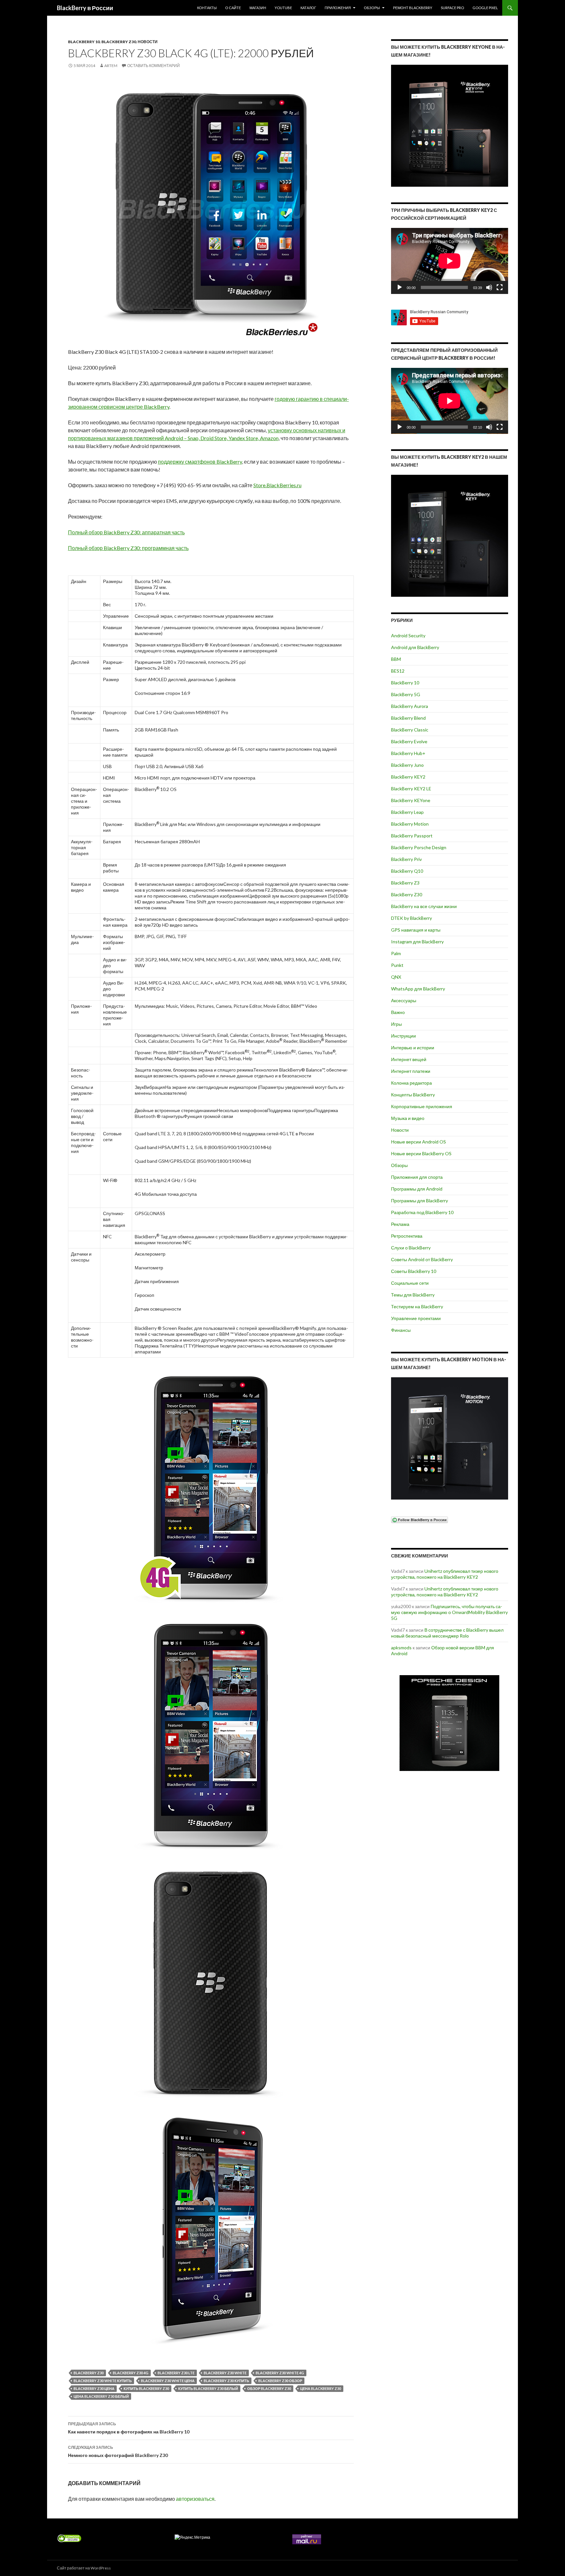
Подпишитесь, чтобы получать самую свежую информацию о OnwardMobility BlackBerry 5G (449, 1612)
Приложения (338, 8)
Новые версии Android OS (419, 1142)
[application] (450, 261)
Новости (148, 42)
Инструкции (403, 1036)
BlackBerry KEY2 (408, 777)
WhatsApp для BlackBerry (418, 989)
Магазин (258, 8)
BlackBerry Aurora (410, 706)
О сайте (233, 8)
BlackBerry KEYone (411, 800)
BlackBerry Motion (410, 824)
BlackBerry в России (85, 8)
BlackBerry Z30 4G (131, 2373)
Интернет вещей (409, 1059)
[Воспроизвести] (400, 287)
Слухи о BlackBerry (411, 1248)
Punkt (397, 965)
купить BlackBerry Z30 (146, 2388)
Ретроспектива (407, 1236)
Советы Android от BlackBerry (422, 1259)
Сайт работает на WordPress (84, 2568)
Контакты (207, 8)
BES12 (398, 671)
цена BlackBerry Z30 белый (101, 2396)
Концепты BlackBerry (413, 1095)
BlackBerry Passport (412, 836)
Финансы (401, 1330)
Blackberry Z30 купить (226, 2381)
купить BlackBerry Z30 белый (208, 2388)
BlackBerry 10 (84, 42)
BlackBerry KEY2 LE (411, 789)
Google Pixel (485, 8)
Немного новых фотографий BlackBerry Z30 (118, 2451)
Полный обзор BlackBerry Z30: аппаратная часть (126, 532)
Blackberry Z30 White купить (103, 2381)
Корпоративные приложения (422, 1106)
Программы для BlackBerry (419, 1201)
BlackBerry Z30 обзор (280, 2381)
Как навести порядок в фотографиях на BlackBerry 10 (129, 2428)
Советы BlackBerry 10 (414, 1271)
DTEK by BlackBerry (411, 918)
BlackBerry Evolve (409, 741)
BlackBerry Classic (410, 730)
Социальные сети (410, 1283)
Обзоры (372, 8)
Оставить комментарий (154, 66)
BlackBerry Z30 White (225, 2373)
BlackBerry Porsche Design (419, 847)
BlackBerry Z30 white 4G (280, 2373)
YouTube (283, 8)
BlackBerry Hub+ (408, 753)
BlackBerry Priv (406, 859)
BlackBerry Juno (407, 765)
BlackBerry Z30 (119, 42)
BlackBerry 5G (406, 694)
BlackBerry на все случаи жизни (424, 906)
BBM (396, 659)
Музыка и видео (408, 1118)
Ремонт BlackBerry (413, 8)
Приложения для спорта (417, 1177)
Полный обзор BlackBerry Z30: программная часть (128, 548)
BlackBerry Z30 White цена (168, 2381)
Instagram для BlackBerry (417, 942)
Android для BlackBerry (415, 647)
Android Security (408, 635)
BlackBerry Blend (408, 718)
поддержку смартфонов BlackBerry (200, 462)
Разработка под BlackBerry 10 (422, 1212)
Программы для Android (417, 1189)
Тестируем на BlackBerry (417, 1306)
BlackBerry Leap (407, 812)
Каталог (308, 8)
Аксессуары (404, 1000)
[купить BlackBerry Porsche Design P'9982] (450, 1723)
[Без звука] (489, 287)
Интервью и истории (413, 1048)
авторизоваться (195, 2499)
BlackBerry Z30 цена (94, 2388)
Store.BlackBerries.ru (277, 485)
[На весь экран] (500, 287)
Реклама (400, 1224)
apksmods (401, 1648)
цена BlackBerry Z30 (321, 2388)
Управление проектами (416, 1318)
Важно (398, 1012)
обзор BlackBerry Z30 (269, 2388)
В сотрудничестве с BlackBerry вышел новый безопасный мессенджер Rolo (447, 1633)
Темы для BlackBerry (413, 1295)
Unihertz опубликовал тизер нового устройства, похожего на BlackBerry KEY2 (445, 1574)
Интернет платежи (411, 1071)
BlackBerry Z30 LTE (176, 2373)
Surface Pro (452, 8)
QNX (396, 977)
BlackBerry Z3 (405, 883)
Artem (111, 66)
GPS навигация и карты (416, 930)
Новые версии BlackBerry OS (421, 1153)
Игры (396, 1024)
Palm (396, 953)
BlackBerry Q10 (407, 871)
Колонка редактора (411, 1083)
